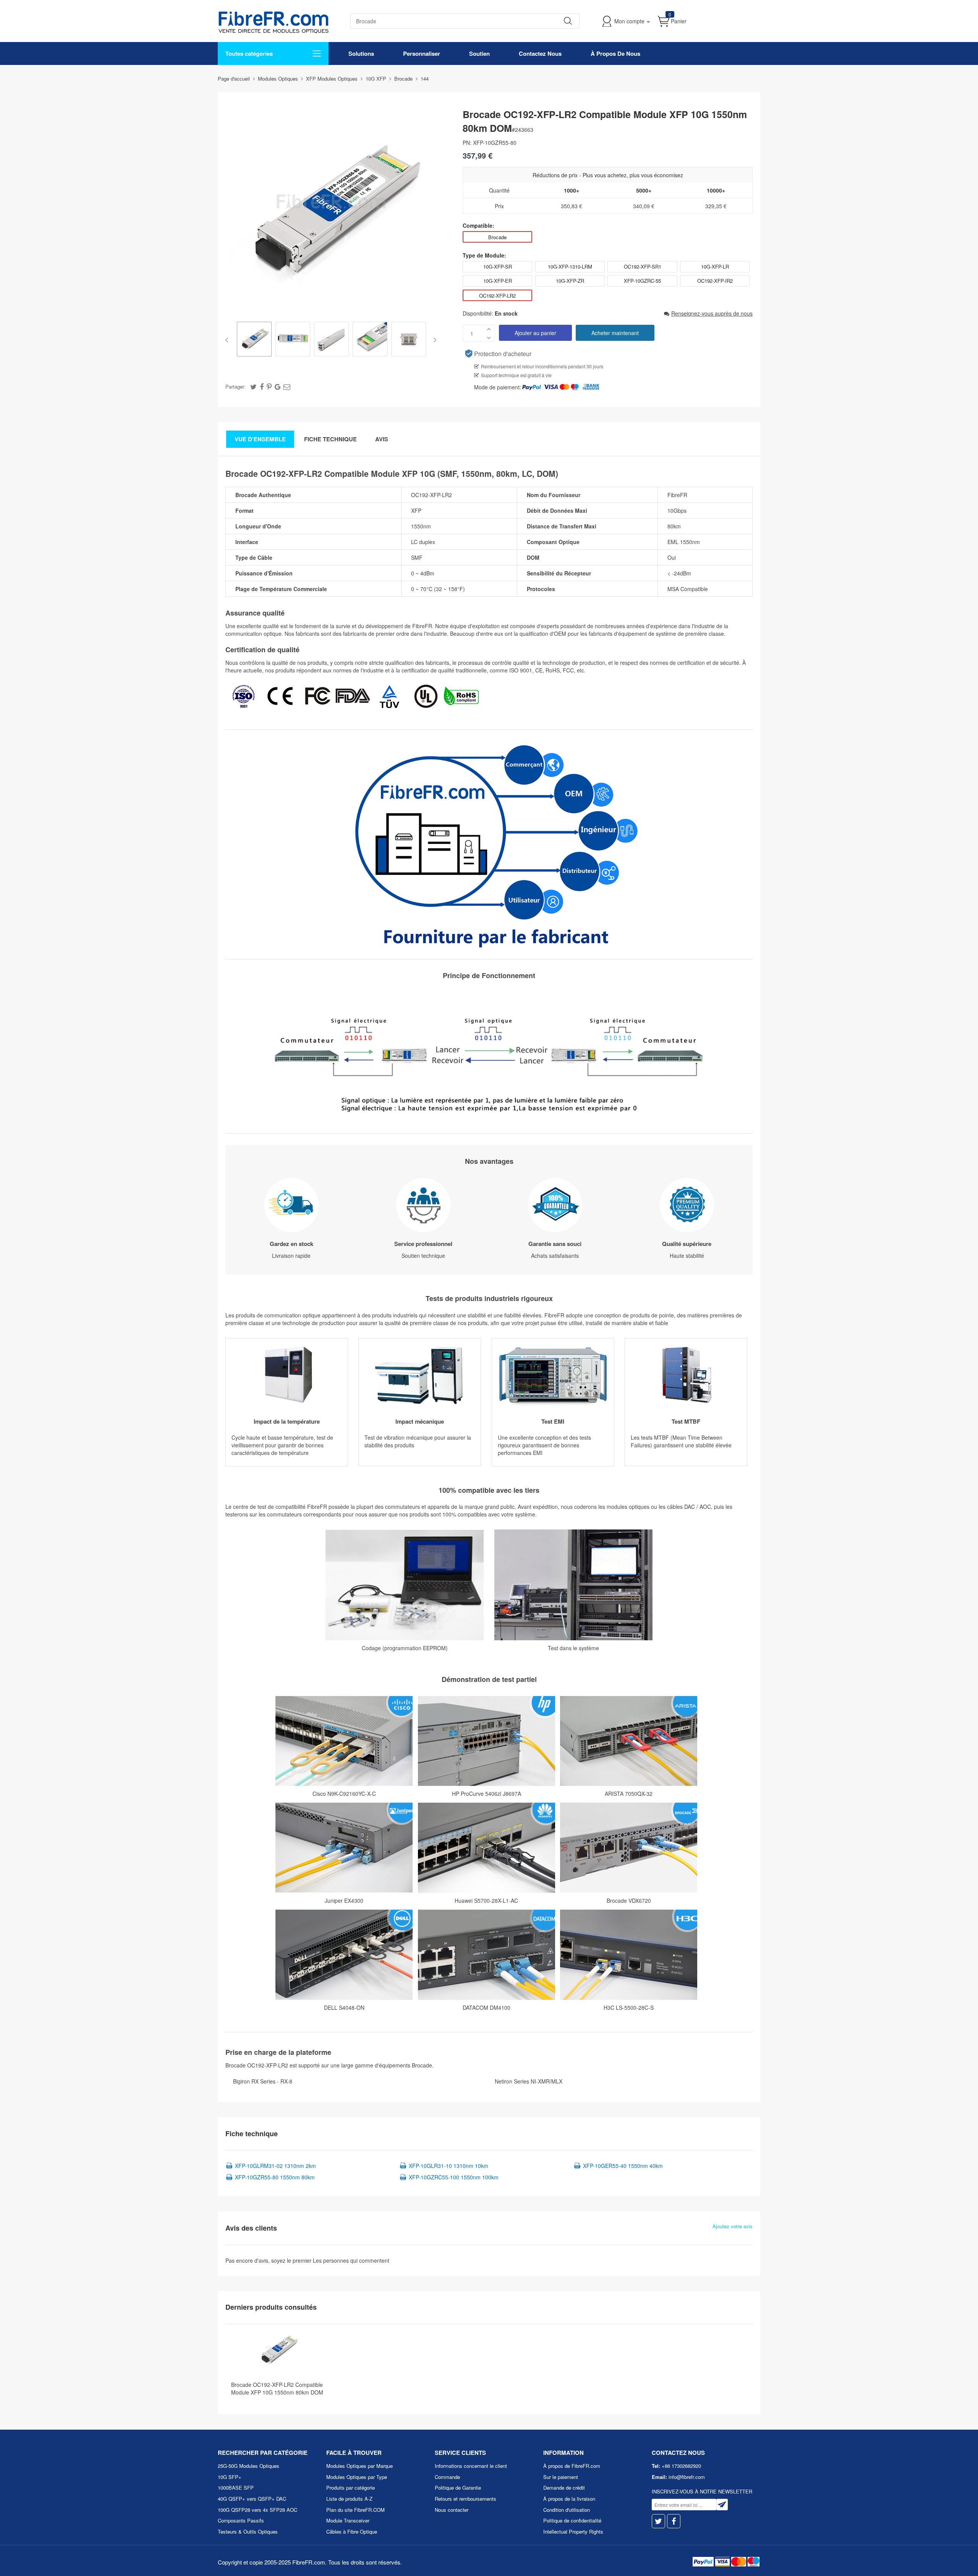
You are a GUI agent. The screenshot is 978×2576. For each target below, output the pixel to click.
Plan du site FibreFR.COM (355, 2510)
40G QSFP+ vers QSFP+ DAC (252, 2499)
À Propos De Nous (615, 53)
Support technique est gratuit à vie (516, 375)
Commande (447, 2477)
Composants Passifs (241, 2520)
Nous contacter (452, 2510)
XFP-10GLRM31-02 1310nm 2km (275, 2166)
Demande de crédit (564, 2488)
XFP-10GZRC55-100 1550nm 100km (454, 2177)
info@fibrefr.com (687, 2477)
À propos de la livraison (569, 2499)
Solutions (361, 53)
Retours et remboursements (466, 2499)
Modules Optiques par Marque (359, 2466)
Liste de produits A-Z (349, 2499)
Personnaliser (422, 53)
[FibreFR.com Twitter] (658, 2521)
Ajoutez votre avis (733, 2226)
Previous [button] (228, 340)
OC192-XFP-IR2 (715, 281)
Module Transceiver (348, 2520)
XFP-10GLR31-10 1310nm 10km (449, 2166)
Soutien (479, 53)
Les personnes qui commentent (351, 2260)
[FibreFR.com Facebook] (674, 2521)
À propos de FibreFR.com (572, 2466)
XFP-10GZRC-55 (642, 281)
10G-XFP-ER (498, 281)
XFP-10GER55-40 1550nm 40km (623, 2166)
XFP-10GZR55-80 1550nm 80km (275, 2177)
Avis (382, 439)
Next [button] (433, 340)
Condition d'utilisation (567, 2510)
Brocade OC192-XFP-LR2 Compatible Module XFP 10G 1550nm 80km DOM (277, 2388)
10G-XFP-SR (498, 267)
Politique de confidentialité (572, 2520)
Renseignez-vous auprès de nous (712, 313)
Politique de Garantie (458, 2488)
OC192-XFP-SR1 (643, 267)
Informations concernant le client (471, 2466)
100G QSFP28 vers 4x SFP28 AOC (257, 2510)
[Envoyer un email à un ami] (287, 386)
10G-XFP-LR (715, 267)
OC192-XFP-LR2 (497, 296)
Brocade (497, 237)
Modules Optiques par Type (357, 2477)
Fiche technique (330, 439)
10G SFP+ (230, 2477)
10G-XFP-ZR (570, 281)
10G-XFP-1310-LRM (570, 267)
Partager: (236, 386)
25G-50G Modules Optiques (249, 2466)
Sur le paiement (561, 2477)
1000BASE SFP (236, 2488)
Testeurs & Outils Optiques (248, 2531)
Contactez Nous (540, 53)
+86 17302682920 (681, 2466)
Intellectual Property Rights (573, 2531)
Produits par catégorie (351, 2488)
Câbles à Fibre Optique (352, 2531)
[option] (254, 340)
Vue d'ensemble (260, 439)
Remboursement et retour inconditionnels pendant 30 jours (542, 366)
